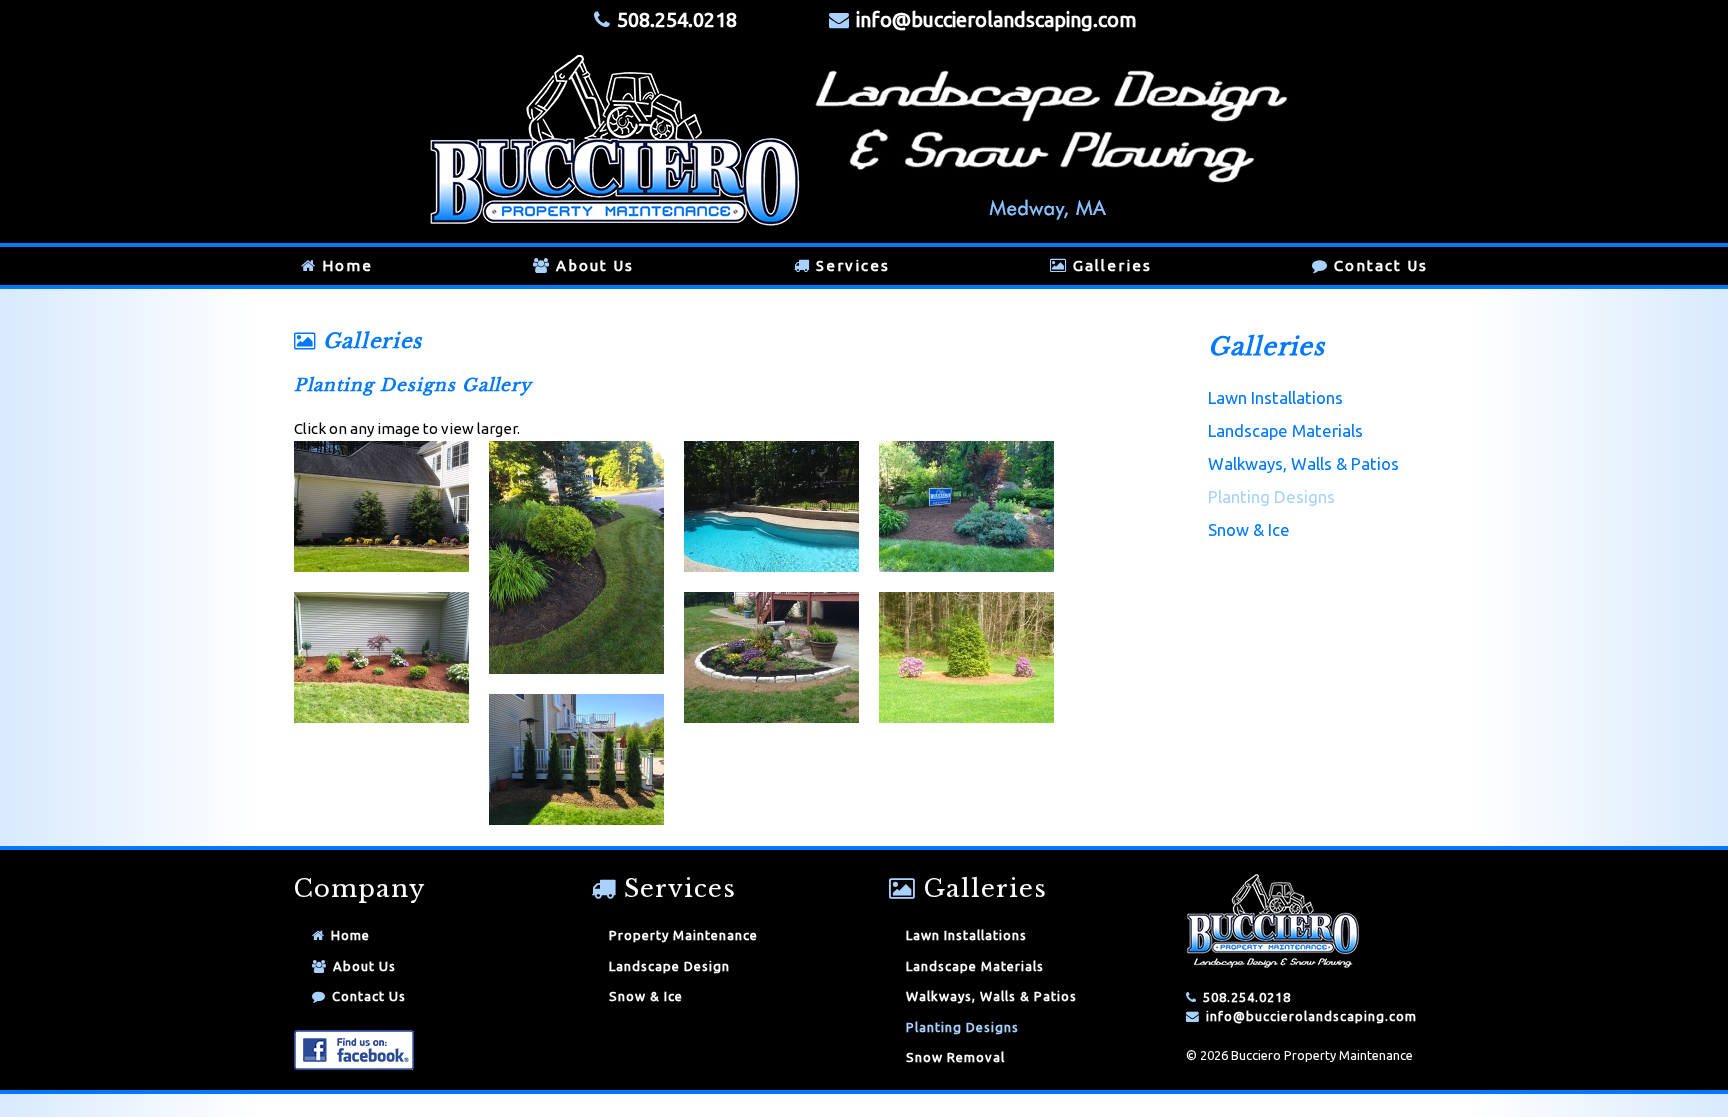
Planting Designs (1271, 496)
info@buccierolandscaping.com (996, 19)
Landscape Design (669, 966)
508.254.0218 (1247, 997)
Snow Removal (955, 1057)
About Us (595, 265)
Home (347, 265)
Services (853, 265)
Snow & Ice (1249, 529)
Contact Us (1381, 265)
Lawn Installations (1275, 397)
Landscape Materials (1285, 430)
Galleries (1112, 265)
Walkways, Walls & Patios (1303, 463)
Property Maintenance (683, 935)
